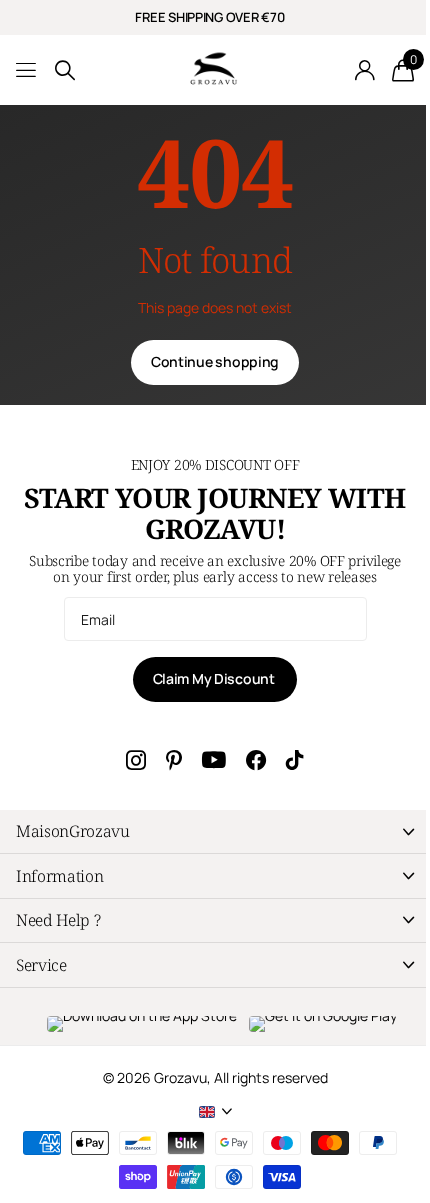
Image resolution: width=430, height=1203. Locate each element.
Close (215, 831)
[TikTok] (295, 760)
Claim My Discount (215, 678)
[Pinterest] (174, 760)
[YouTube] (214, 760)
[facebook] (256, 760)
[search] (65, 70)
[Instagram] (136, 760)
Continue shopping (215, 361)
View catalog (27, 70)
